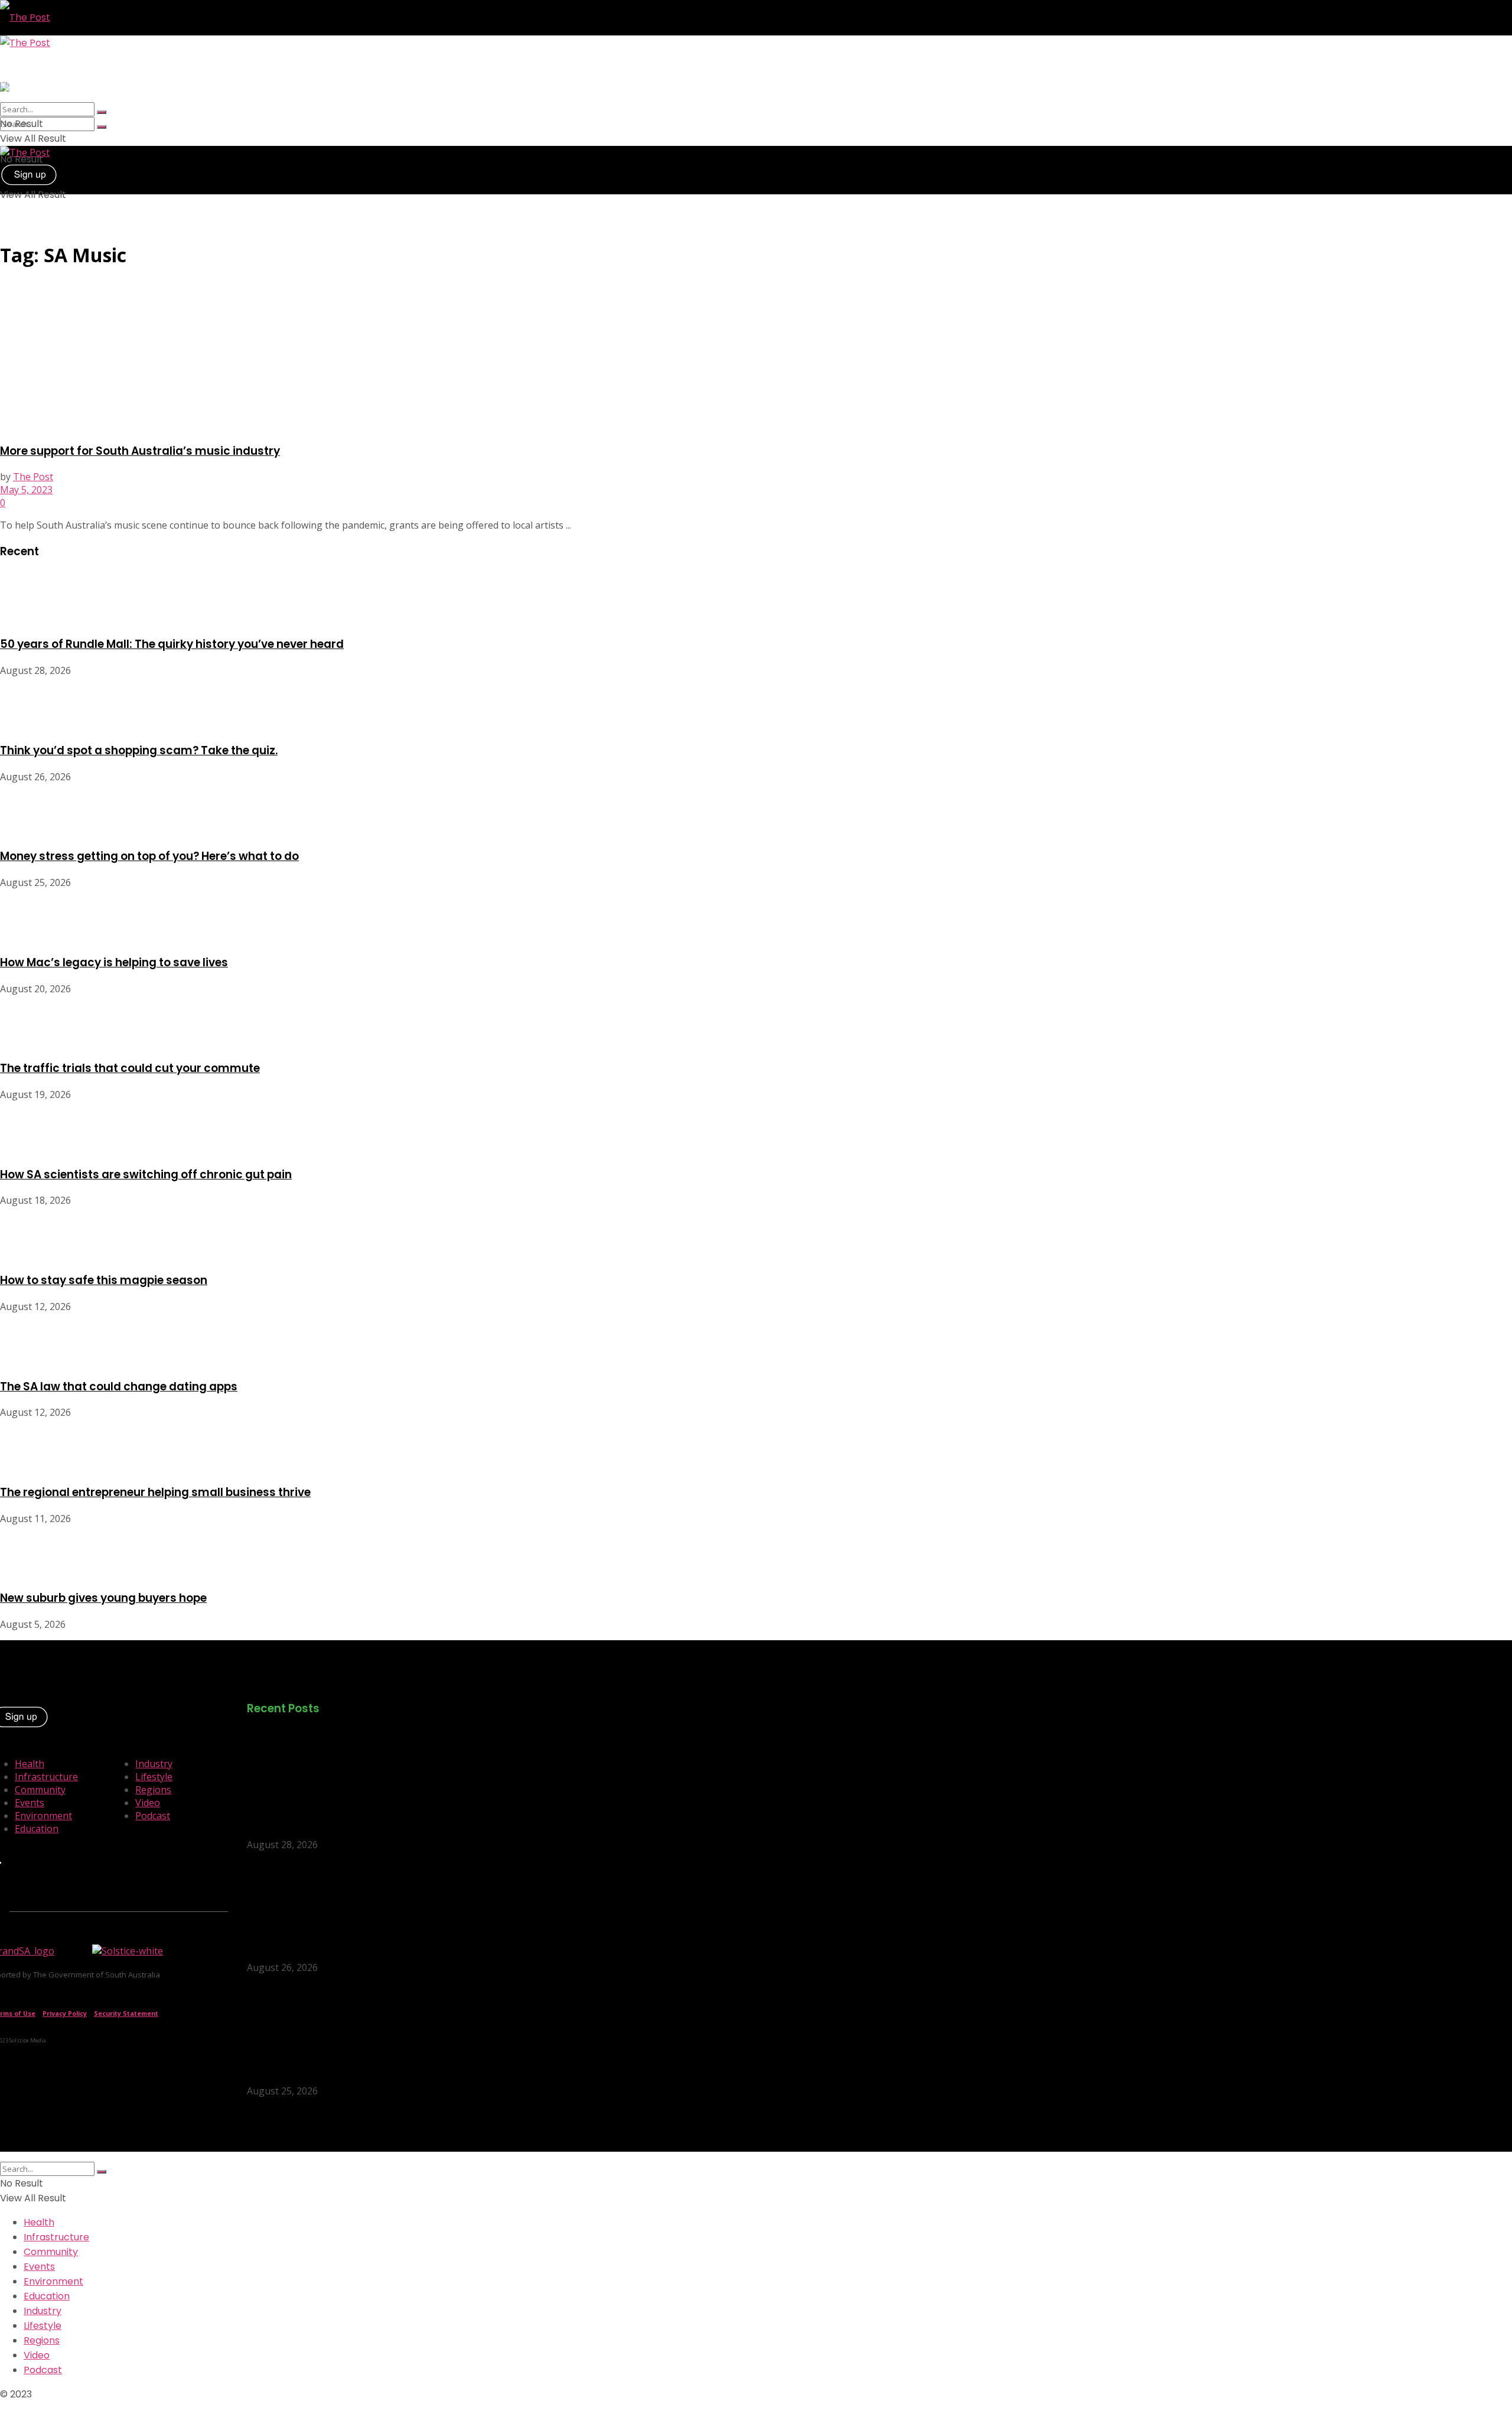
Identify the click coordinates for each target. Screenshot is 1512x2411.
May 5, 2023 (26, 490)
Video (148, 1803)
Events (30, 1803)
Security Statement (126, 2013)
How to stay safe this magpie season (104, 1280)
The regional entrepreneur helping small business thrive (155, 1492)
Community (40, 1790)
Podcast (153, 1816)
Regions (153, 1790)
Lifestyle (154, 1777)
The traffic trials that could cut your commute (130, 1068)
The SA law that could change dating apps (119, 1387)
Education (37, 1829)
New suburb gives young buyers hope (103, 1598)
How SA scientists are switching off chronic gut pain (146, 1174)
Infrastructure (46, 1777)
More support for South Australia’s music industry (140, 451)
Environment (43, 1816)
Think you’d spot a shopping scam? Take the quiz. (139, 750)
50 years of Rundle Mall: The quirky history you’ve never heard (172, 644)
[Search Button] (102, 127)
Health (30, 1764)
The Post (33, 477)
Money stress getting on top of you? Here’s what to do (149, 856)
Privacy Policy (65, 2013)
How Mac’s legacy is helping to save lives (114, 962)
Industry (154, 1764)
